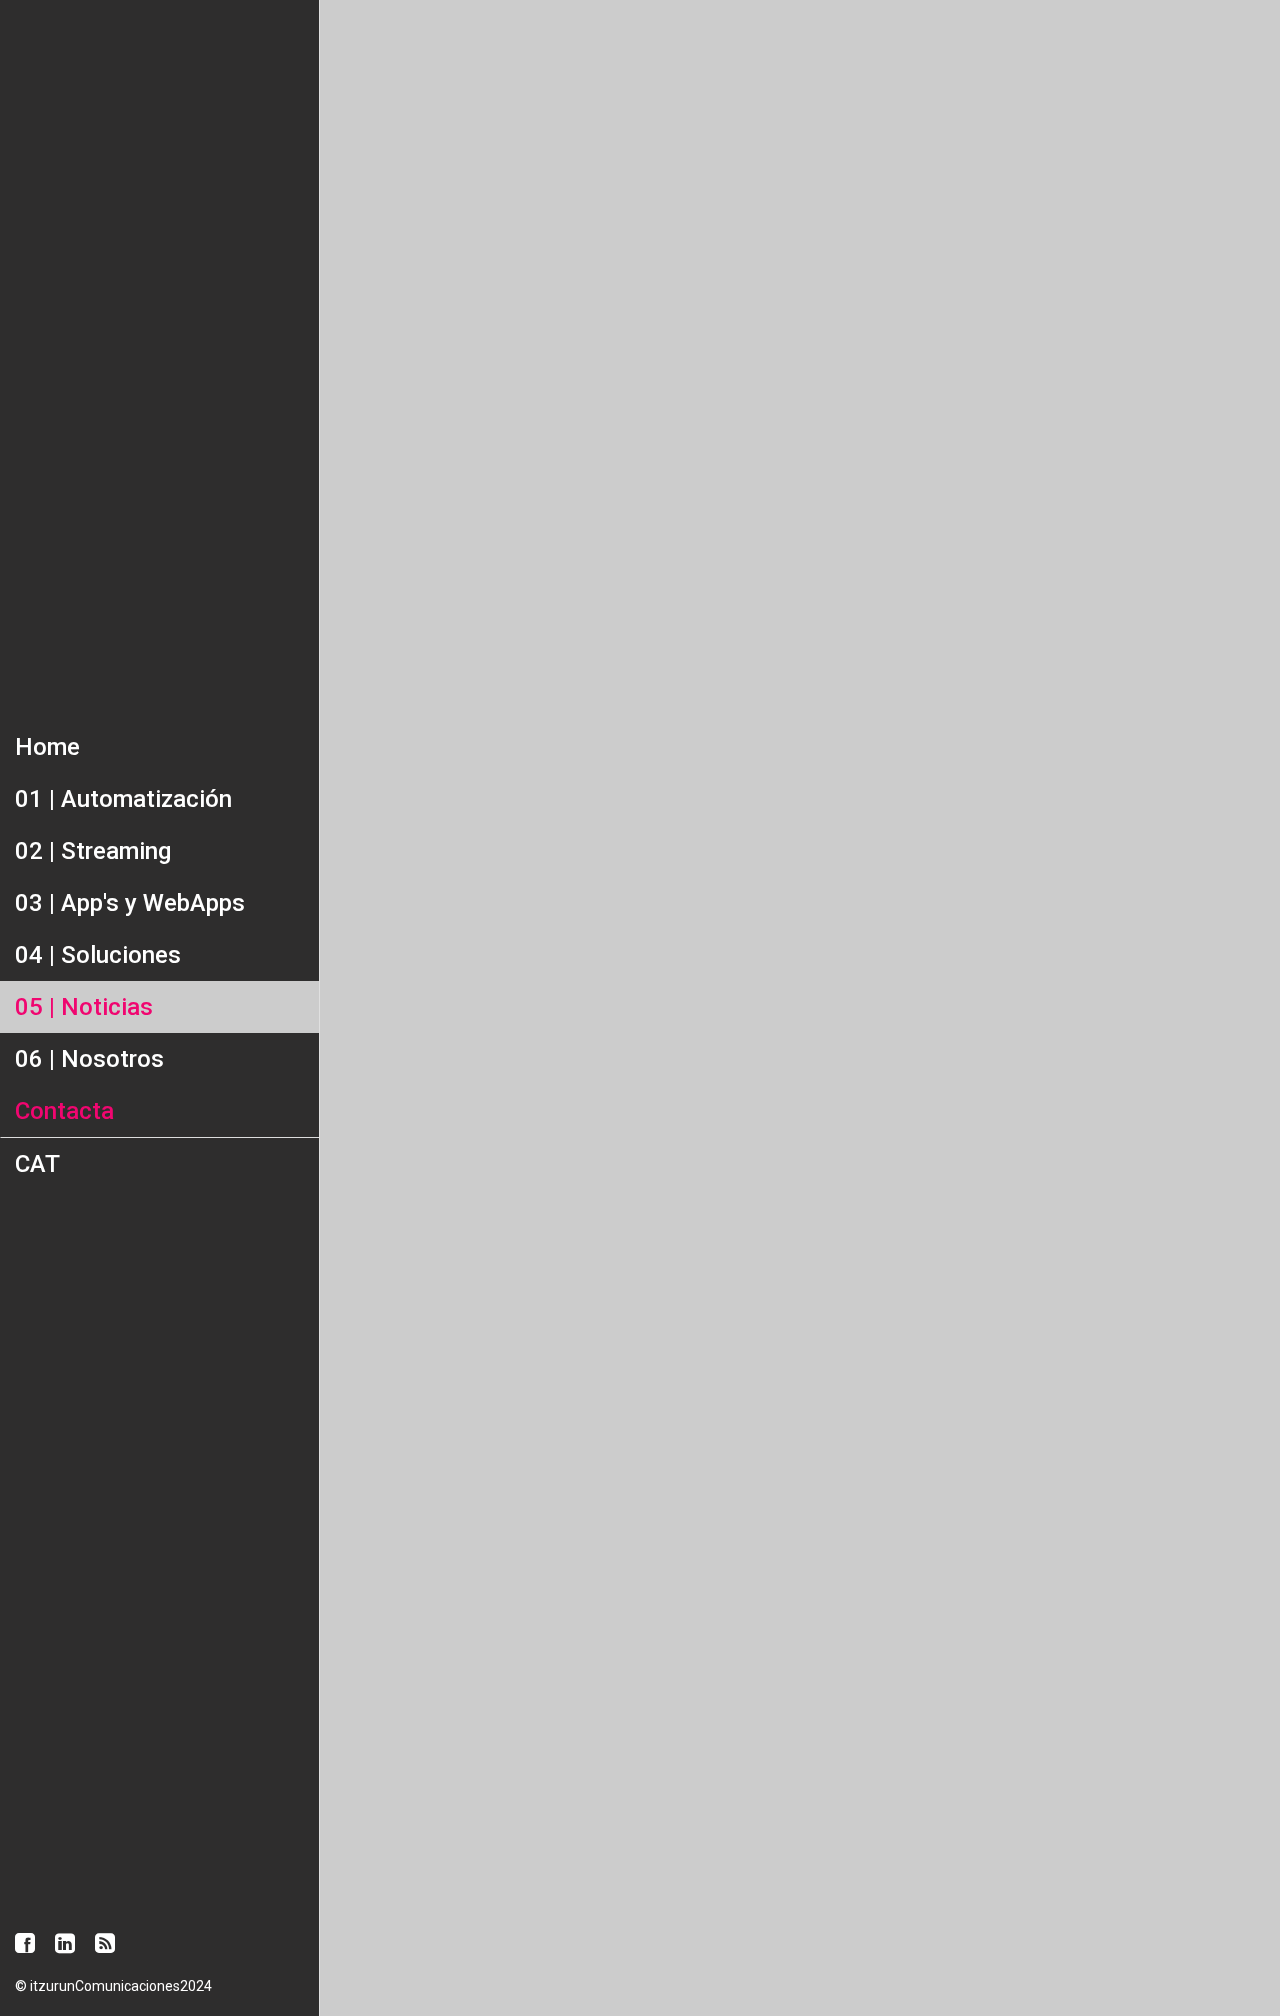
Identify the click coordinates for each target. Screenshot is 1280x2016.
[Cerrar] (352, 32)
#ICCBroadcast (924, 1888)
